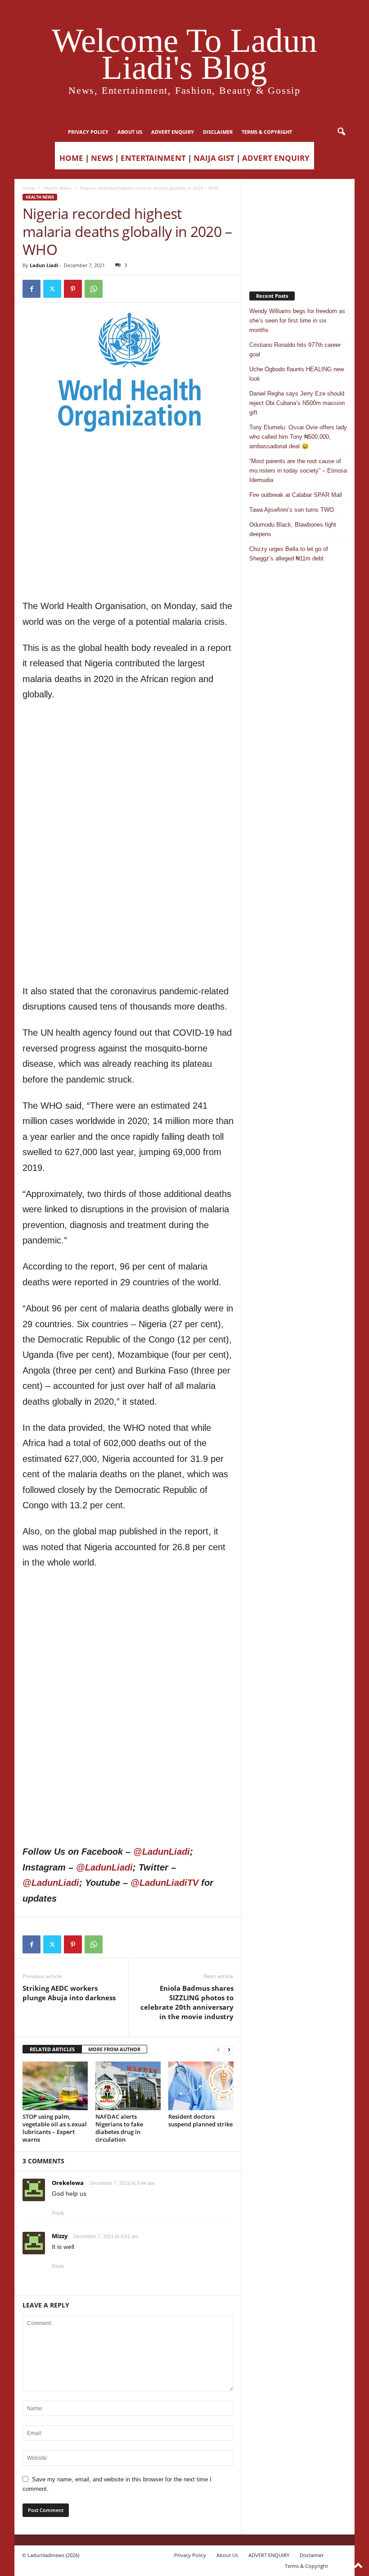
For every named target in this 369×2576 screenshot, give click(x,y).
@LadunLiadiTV (164, 1883)
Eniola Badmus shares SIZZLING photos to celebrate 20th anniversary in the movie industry (187, 2002)
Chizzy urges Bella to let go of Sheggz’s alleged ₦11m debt (289, 554)
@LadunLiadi (162, 1852)
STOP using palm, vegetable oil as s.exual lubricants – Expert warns (55, 2128)
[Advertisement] (128, 461)
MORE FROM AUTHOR (114, 2049)
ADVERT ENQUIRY (173, 132)
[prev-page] (218, 2050)
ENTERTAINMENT (153, 158)
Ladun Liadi (44, 265)
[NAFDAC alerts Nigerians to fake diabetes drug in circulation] (128, 2086)
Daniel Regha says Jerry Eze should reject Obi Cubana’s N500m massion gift (297, 403)
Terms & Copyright (267, 132)
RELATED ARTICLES (52, 2049)
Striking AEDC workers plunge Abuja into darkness (69, 1993)
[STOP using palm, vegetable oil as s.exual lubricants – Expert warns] (55, 2086)
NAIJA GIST (214, 158)
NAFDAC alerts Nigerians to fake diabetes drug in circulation (119, 2128)
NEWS (102, 158)
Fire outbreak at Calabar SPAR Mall (296, 495)
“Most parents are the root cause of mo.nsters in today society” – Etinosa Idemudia (298, 471)
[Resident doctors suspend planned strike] (201, 2086)
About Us (130, 132)
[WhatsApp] (94, 289)
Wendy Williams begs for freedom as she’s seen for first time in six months (297, 321)
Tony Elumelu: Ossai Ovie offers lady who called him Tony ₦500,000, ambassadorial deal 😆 (298, 437)
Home (29, 188)
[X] (52, 289)
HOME (71, 158)
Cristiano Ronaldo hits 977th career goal (295, 350)
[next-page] (229, 2050)
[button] (341, 132)
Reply (58, 2213)
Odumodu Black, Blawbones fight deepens (293, 529)
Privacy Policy (88, 132)
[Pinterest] (73, 289)
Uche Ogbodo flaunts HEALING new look (297, 374)
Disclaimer (218, 132)
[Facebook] (31, 289)
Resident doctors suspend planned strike (200, 2120)
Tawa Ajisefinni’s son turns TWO (292, 510)
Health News (58, 188)
